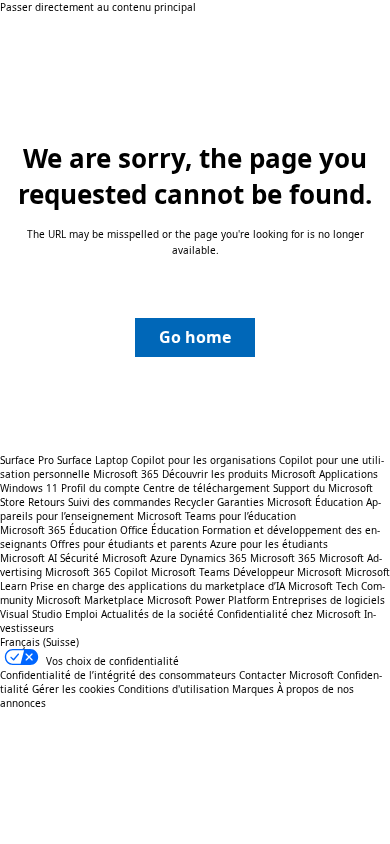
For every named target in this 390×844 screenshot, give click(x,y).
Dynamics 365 (213, 558)
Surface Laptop (92, 460)
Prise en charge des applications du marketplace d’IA (157, 586)
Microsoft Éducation (315, 502)
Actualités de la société (157, 614)
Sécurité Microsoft (103, 558)
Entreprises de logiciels (328, 600)
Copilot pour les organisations (203, 460)
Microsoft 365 (126, 474)
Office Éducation (159, 530)
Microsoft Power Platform (208, 600)
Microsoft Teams (190, 572)
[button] (195, 337)
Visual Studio (31, 614)
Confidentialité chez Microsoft (289, 614)
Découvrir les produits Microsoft (239, 474)
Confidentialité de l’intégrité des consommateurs (118, 675)
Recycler (194, 502)
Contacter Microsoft (286, 675)
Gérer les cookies (73, 689)
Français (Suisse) (39, 642)
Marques (253, 689)
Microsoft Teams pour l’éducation (216, 516)
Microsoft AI (28, 558)
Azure (163, 558)
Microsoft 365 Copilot (96, 572)
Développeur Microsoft (287, 572)
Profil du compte (100, 488)
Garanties (240, 502)
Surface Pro (27, 460)
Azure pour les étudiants (269, 544)
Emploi (81, 614)
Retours (46, 502)
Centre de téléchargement (206, 488)
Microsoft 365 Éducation (58, 530)
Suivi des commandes (119, 502)
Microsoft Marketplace (90, 600)
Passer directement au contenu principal (98, 7)
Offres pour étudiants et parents (128, 544)
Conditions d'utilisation (173, 689)
